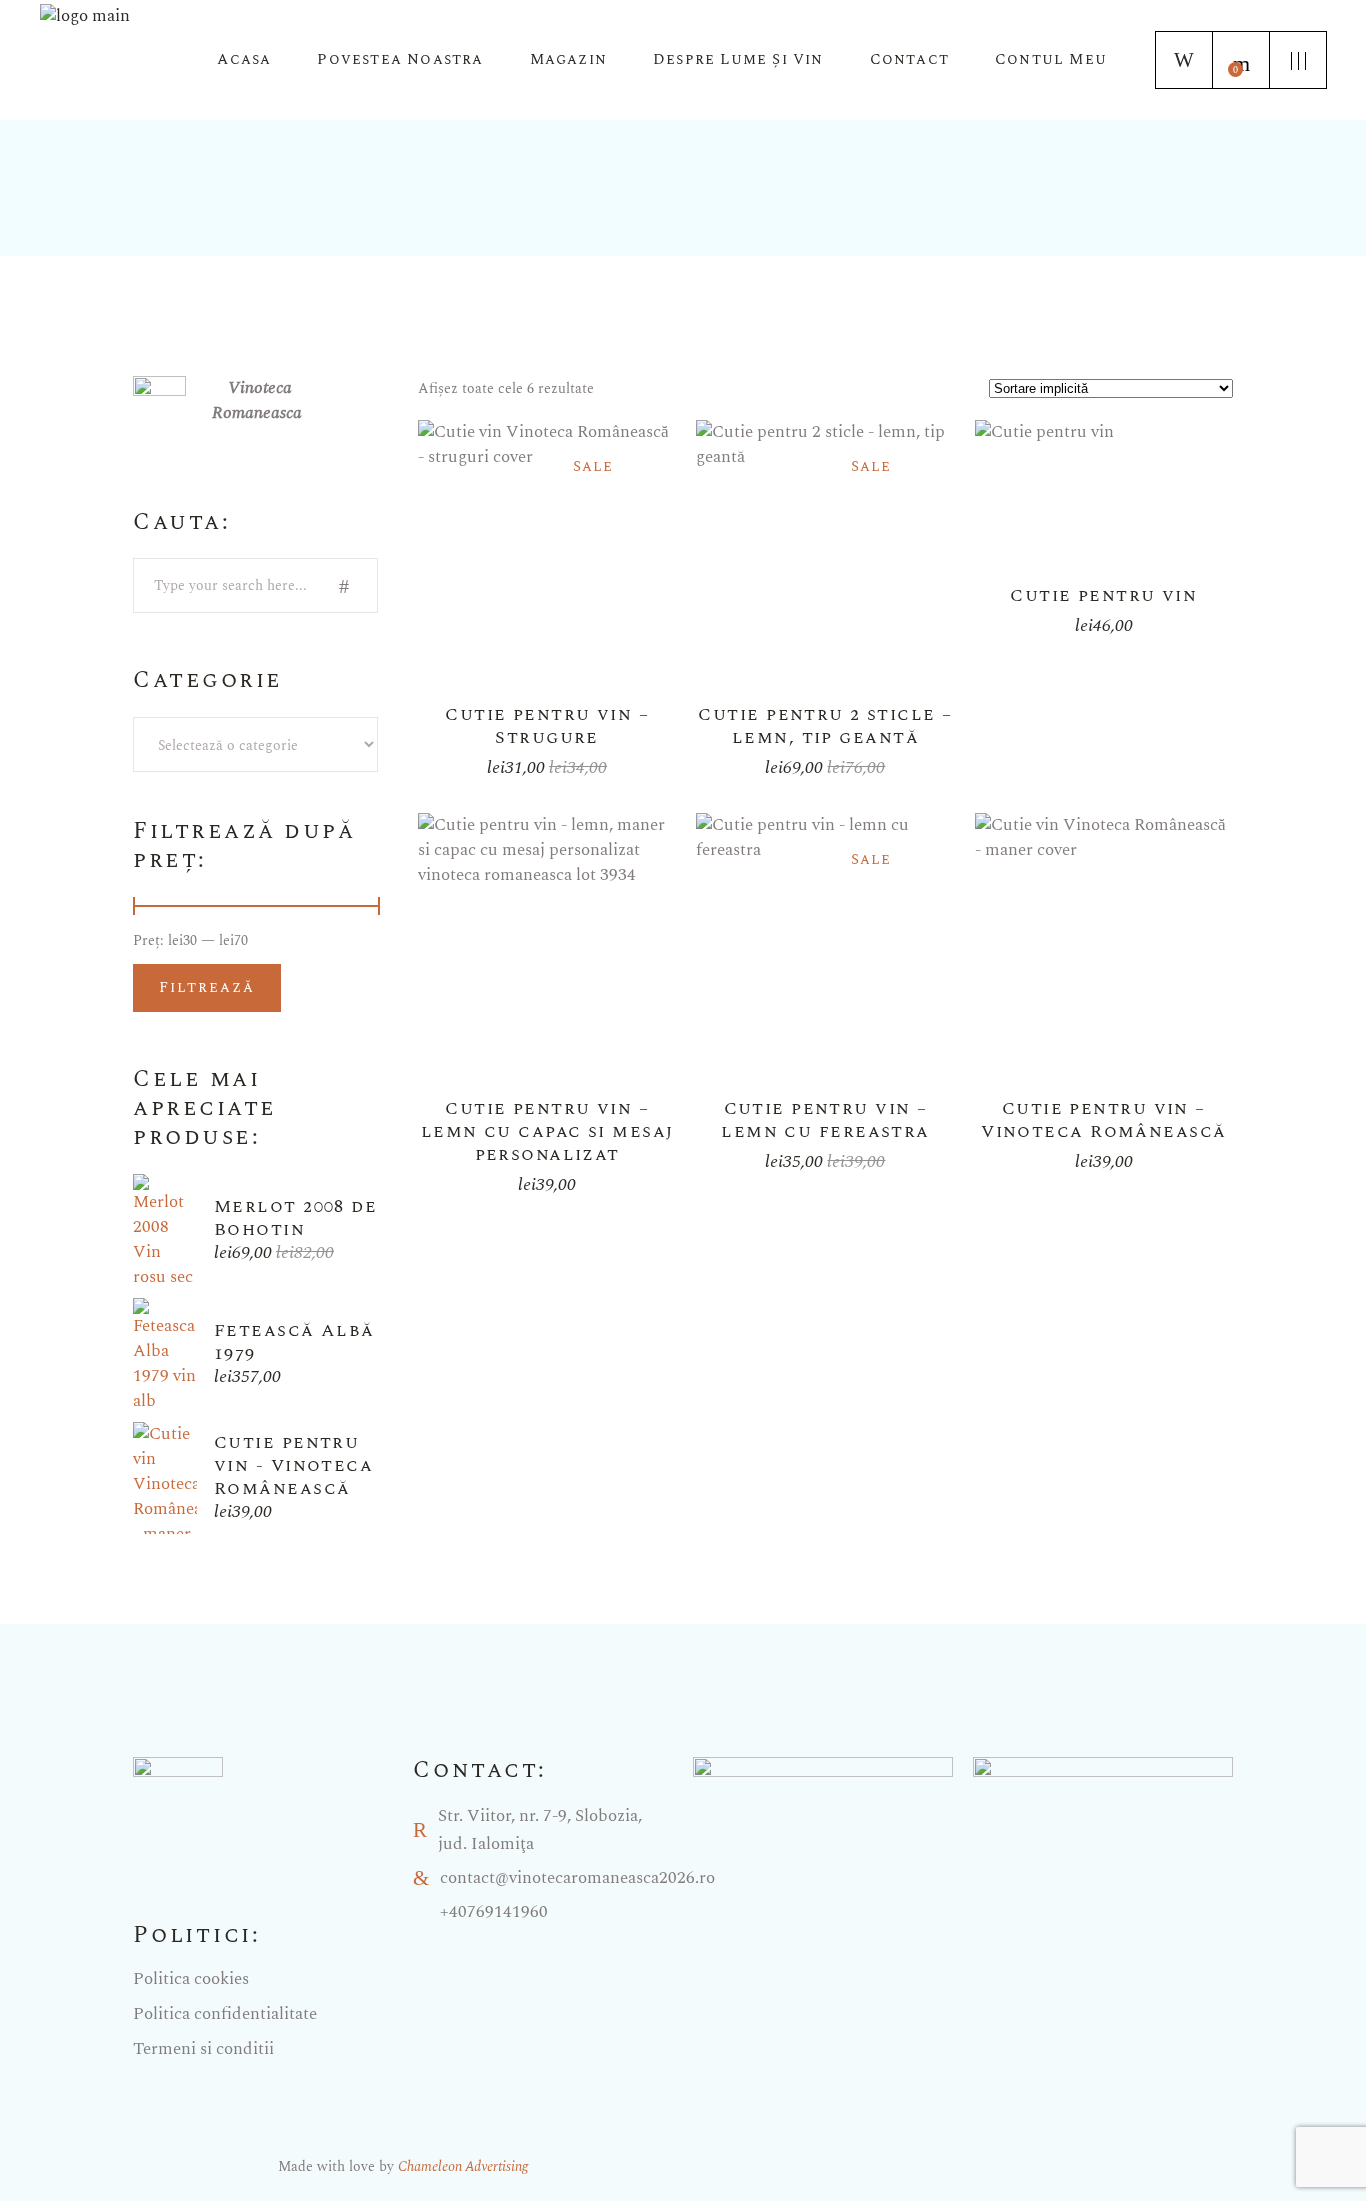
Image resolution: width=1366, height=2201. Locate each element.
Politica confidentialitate (225, 2014)
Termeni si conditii (203, 2049)
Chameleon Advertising (463, 2166)
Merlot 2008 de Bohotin (295, 1218)
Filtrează (207, 987)
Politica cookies (191, 1979)
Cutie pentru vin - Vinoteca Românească (293, 1465)
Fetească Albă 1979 (294, 1342)
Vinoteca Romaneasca (257, 400)
